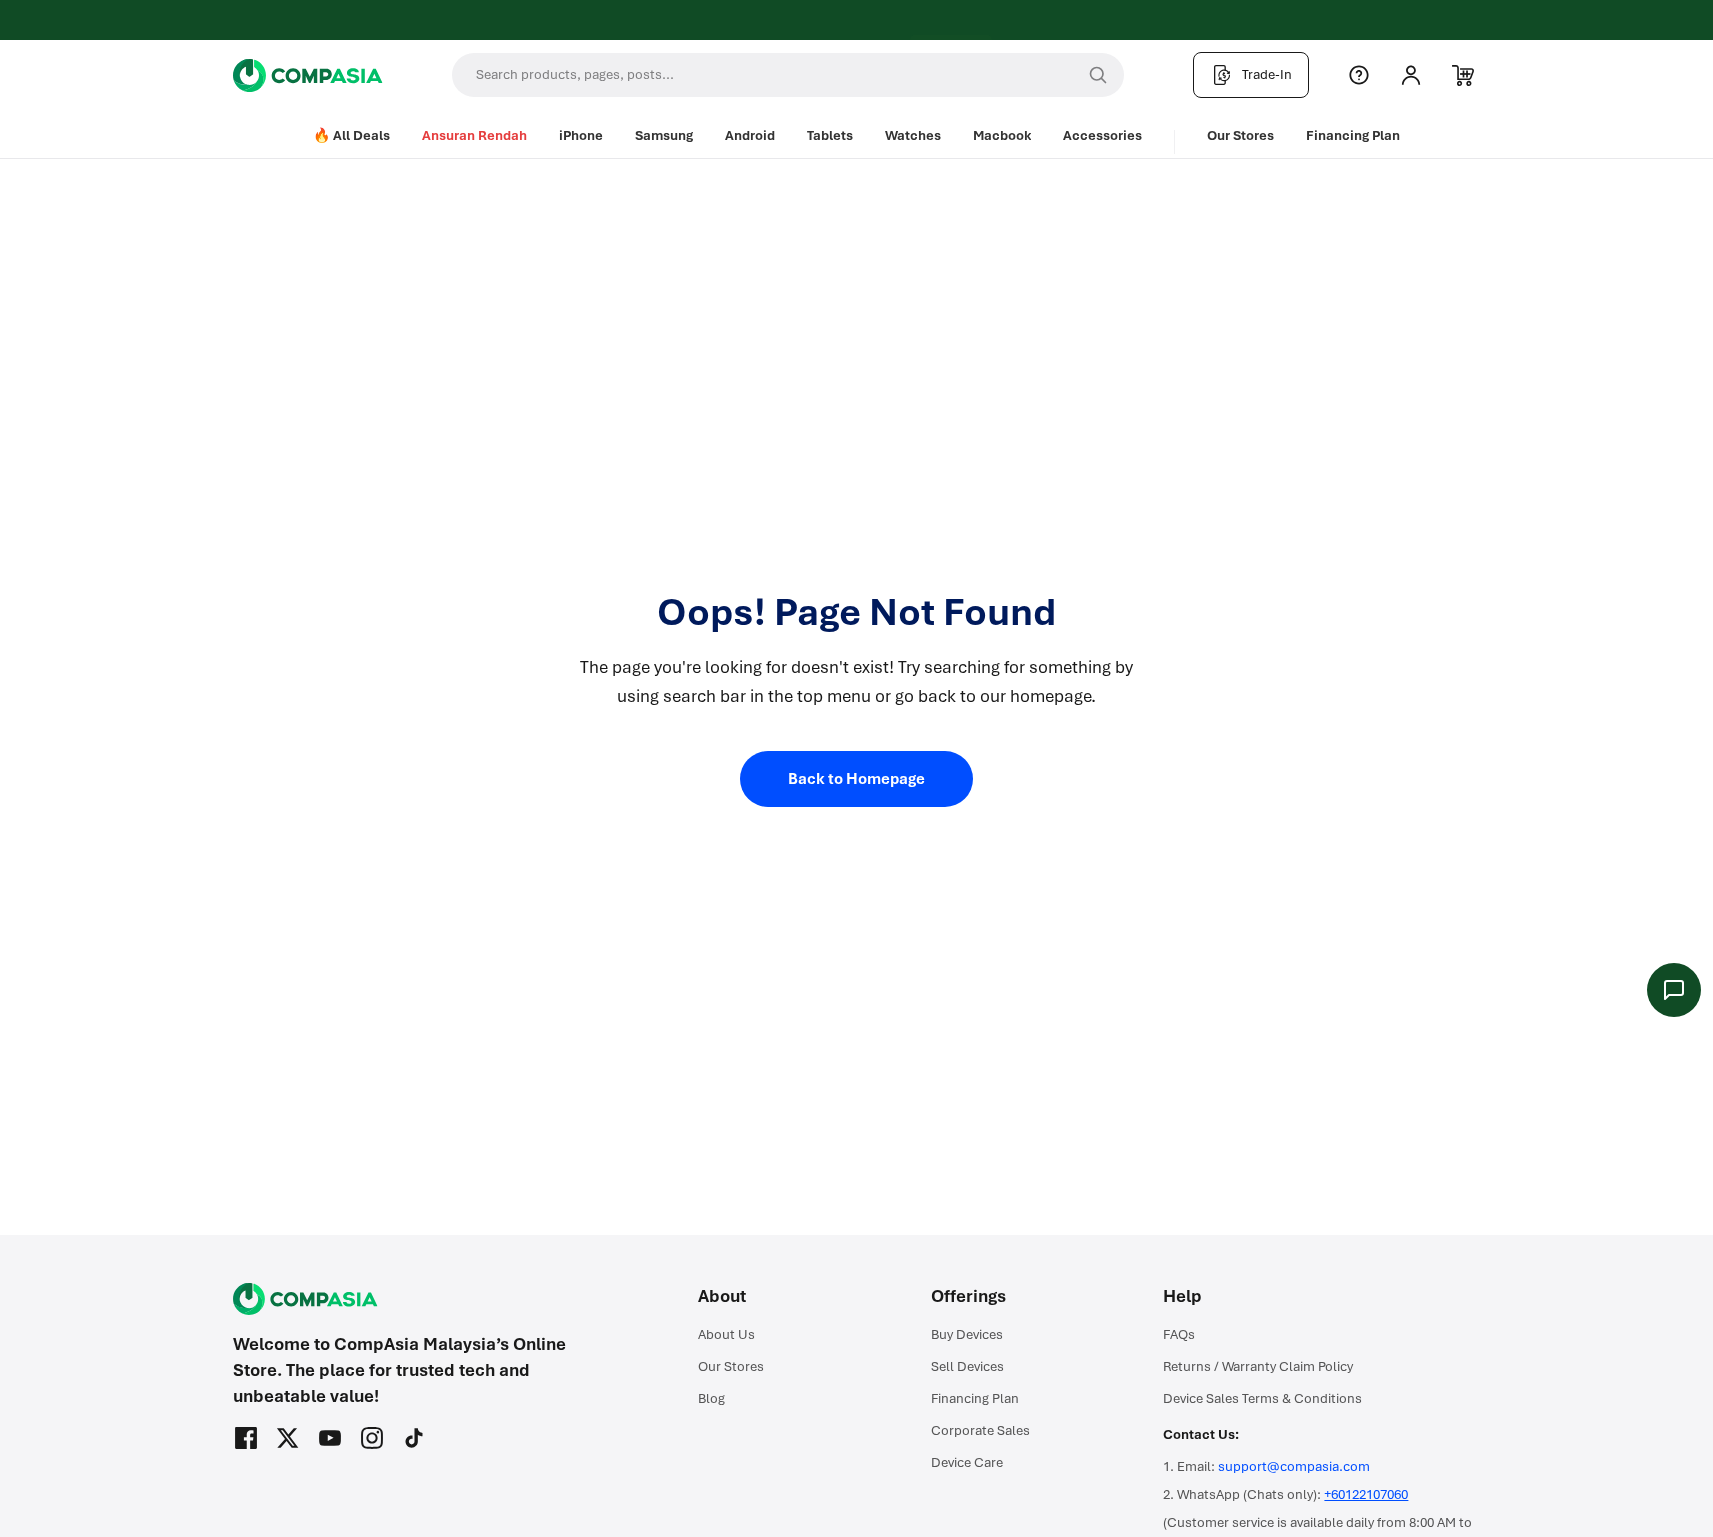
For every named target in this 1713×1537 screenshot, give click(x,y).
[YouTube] (330, 1438)
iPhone (581, 135)
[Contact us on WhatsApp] (1674, 990)
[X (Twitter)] (288, 1438)
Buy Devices (967, 1334)
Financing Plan (1353, 135)
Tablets (830, 135)
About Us (726, 1334)
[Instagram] (372, 1438)
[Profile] (1411, 75)
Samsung (664, 135)
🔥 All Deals (351, 135)
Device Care (967, 1462)
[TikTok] (414, 1438)
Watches (913, 135)
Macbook (1002, 135)
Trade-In (1267, 74)
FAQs (1179, 1334)
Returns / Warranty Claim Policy (1258, 1366)
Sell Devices (967, 1366)
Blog (711, 1398)
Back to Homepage (856, 779)
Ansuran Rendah (474, 135)
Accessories (1102, 135)
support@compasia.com (1294, 1466)
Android (750, 135)
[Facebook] (246, 1438)
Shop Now (932, 22)
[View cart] (1463, 75)
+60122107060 (1366, 1494)
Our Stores (1240, 135)
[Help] (1359, 75)
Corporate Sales (980, 1430)
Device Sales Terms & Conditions (1262, 1398)
